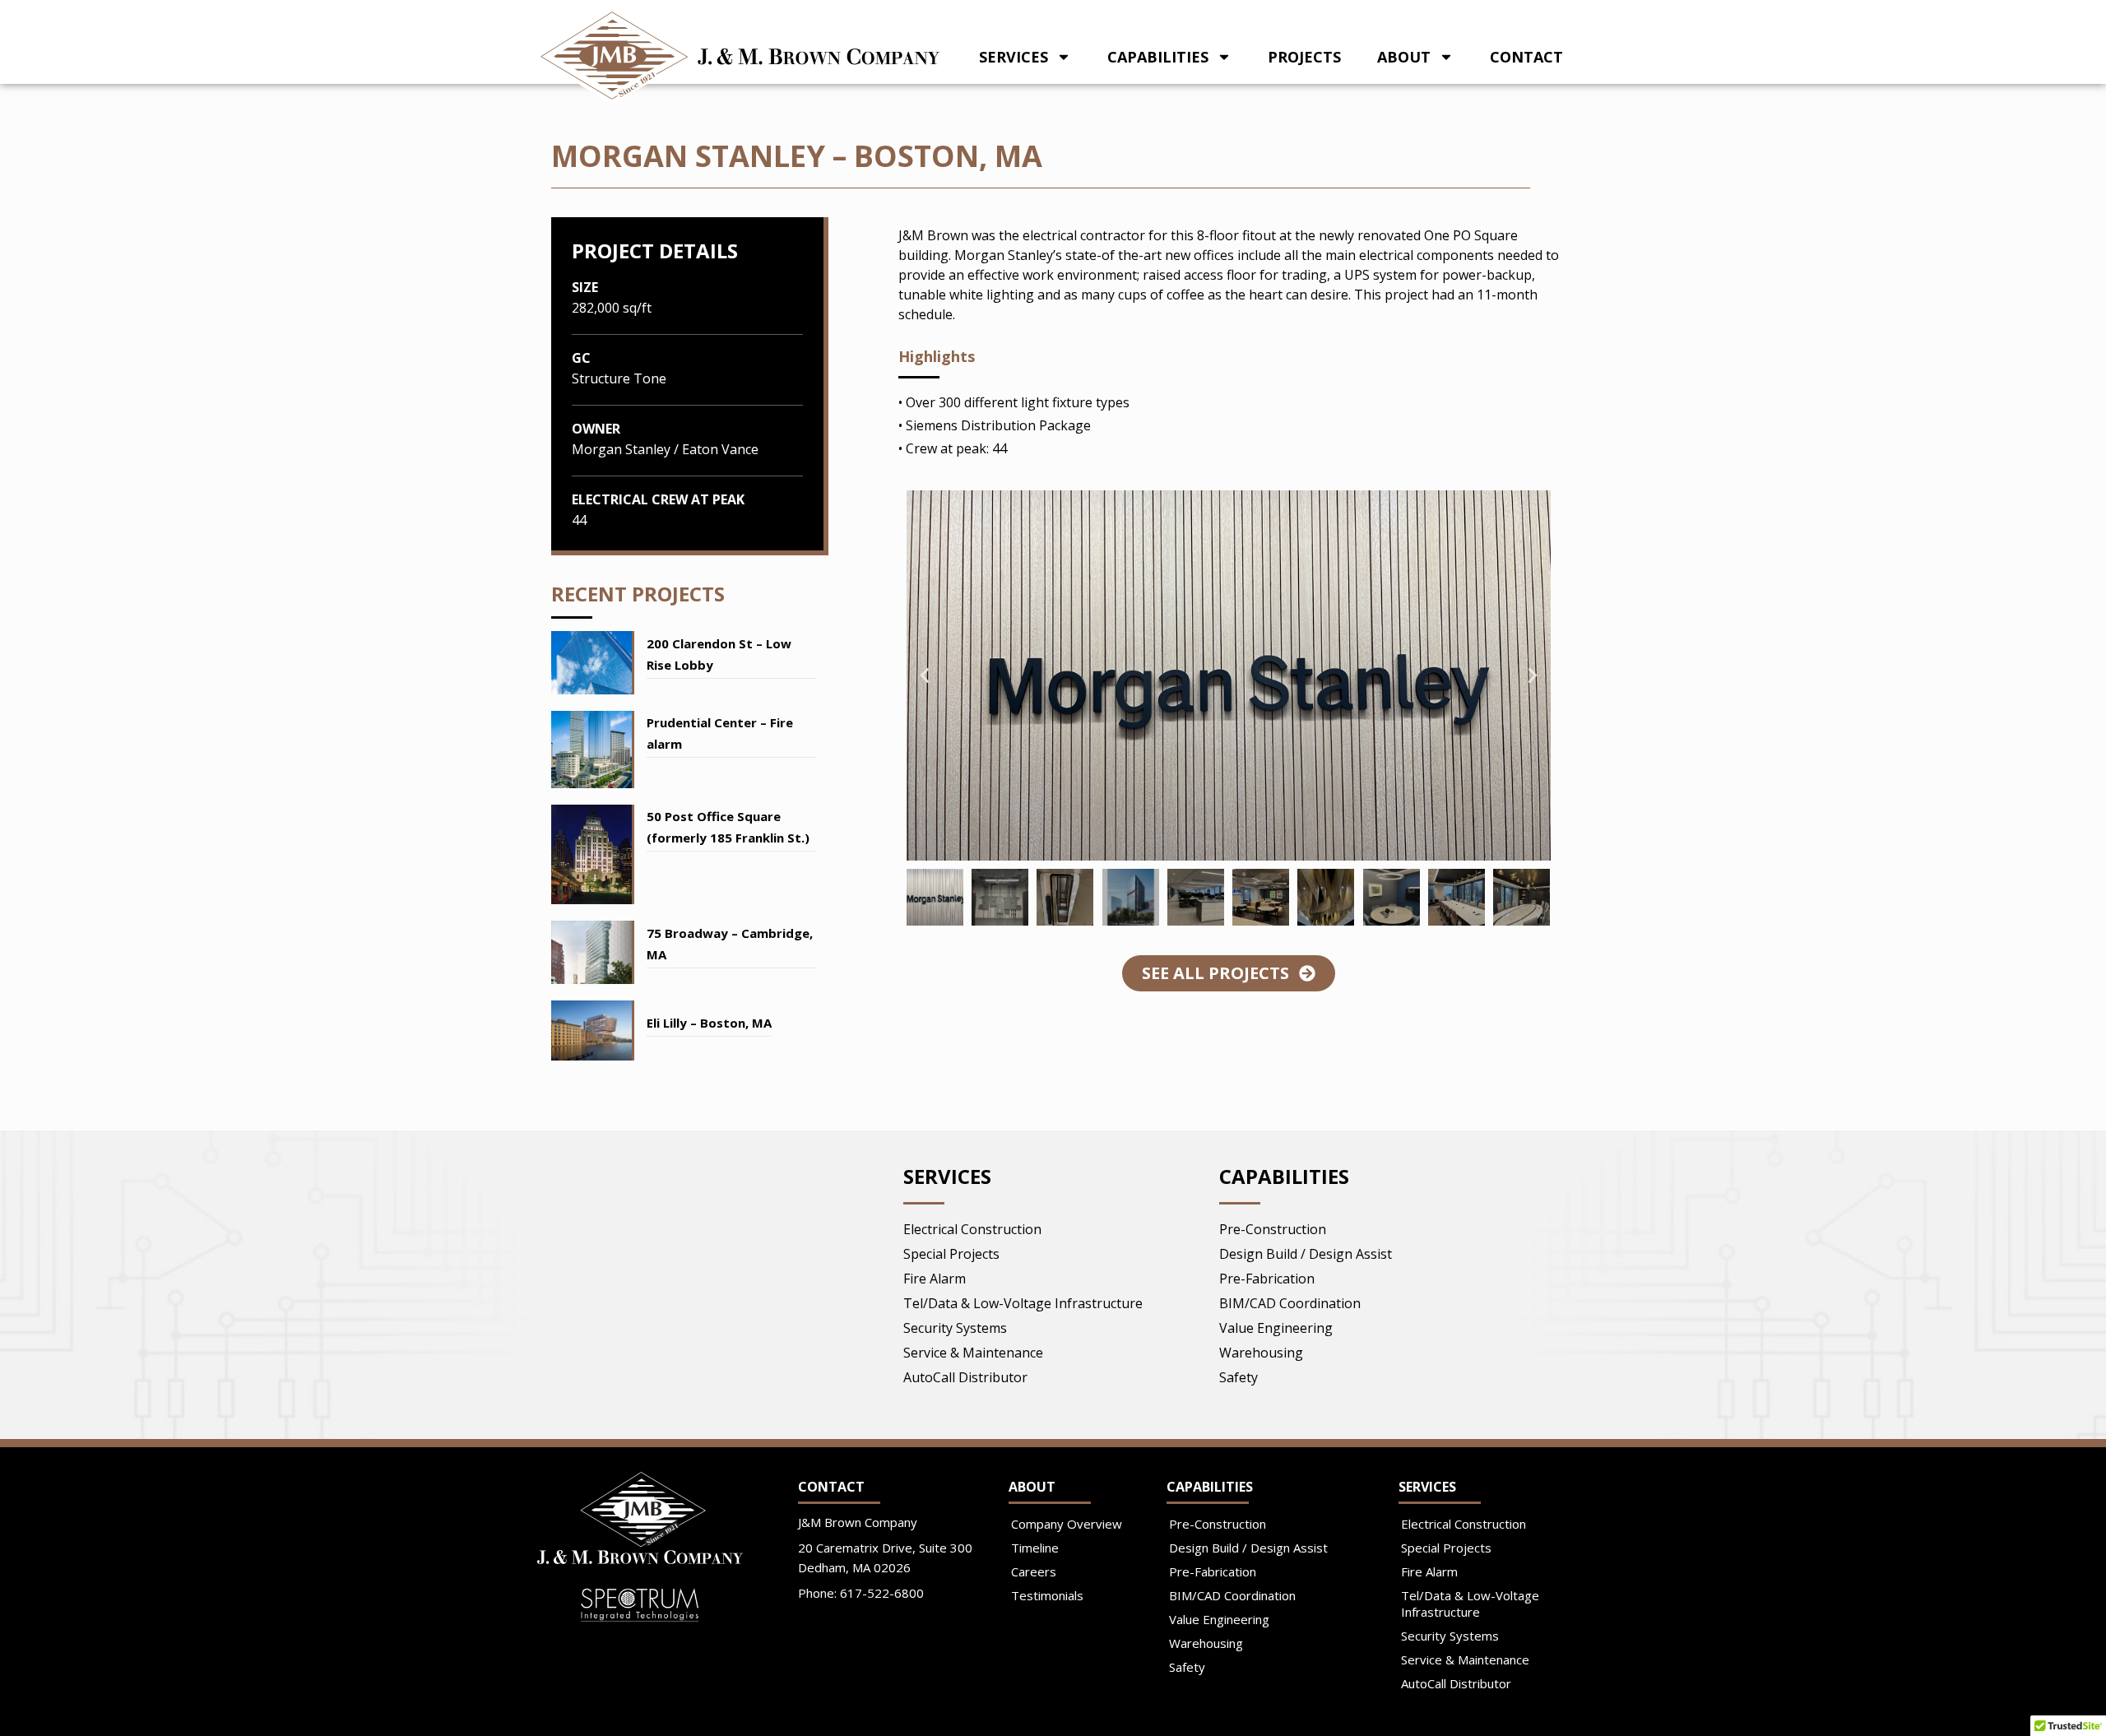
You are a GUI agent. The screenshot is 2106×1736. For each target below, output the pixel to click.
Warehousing (1261, 1353)
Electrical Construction (972, 1229)
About (1404, 57)
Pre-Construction (1273, 1229)
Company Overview (1067, 1524)
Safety (1239, 1377)
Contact (1526, 57)
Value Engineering (1276, 1328)
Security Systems (955, 1328)
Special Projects (951, 1254)
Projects (1304, 57)
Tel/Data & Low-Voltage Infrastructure (1023, 1303)
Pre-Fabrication (1267, 1279)
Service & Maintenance (973, 1353)
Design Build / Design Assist (1306, 1254)
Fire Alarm (935, 1279)
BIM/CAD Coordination (1290, 1303)
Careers (1034, 1571)
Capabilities (1158, 57)
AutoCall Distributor (965, 1377)
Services (1014, 57)
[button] (925, 675)
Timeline (1035, 1548)
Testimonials (1047, 1595)
